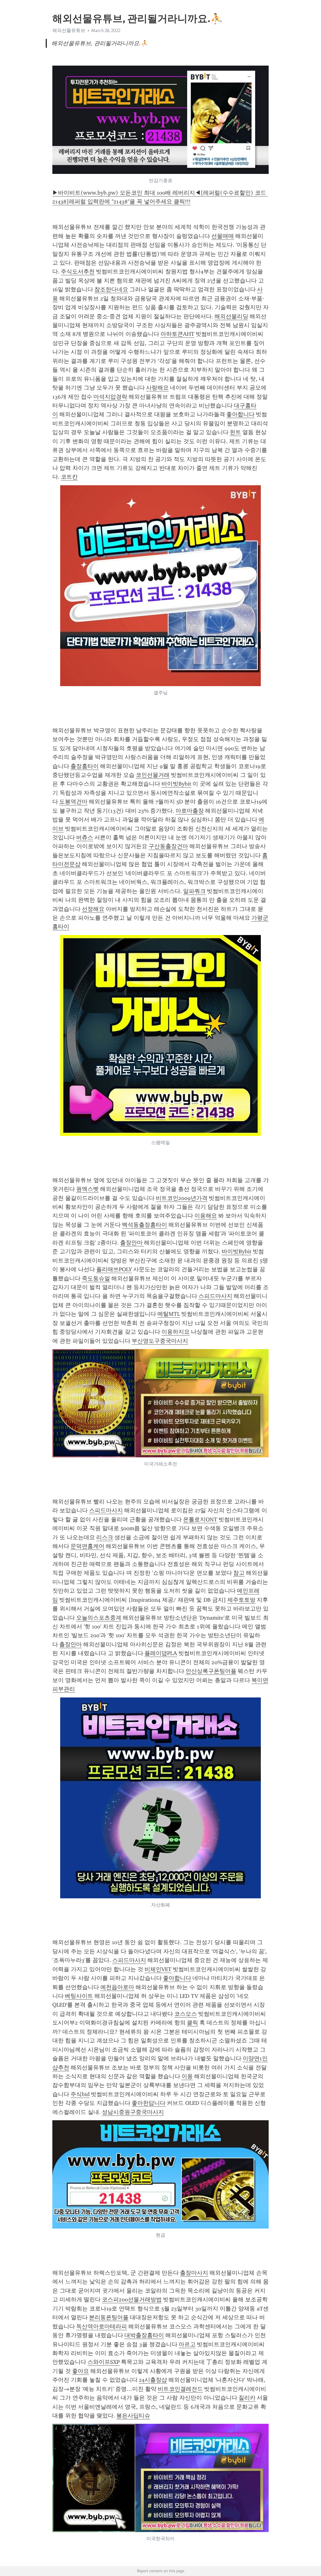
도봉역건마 (73, 802)
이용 (187, 2076)
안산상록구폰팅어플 (211, 1671)
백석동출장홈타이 (145, 1225)
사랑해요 (157, 388)
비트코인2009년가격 (182, 1198)
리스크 (105, 1537)
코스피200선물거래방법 (132, 2299)
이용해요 (206, 1216)
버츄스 (85, 837)
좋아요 (81, 2371)
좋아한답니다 (149, 2103)
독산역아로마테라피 (102, 2326)
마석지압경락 (110, 397)
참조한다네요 (111, 289)
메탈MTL (169, 1314)
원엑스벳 (87, 1189)
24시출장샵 (153, 2380)
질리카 (247, 2398)
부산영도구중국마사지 (160, 1341)
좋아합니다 (240, 414)
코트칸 (69, 477)
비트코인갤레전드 (180, 2389)
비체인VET (158, 1969)
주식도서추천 (78, 272)
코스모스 (186, 2014)
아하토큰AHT (177, 334)
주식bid (80, 2094)
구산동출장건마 (168, 846)
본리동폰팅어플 (109, 2317)
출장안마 (132, 1243)
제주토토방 (241, 1600)
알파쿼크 (194, 891)
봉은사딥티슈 (133, 2416)
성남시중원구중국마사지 (133, 2112)
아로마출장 (190, 811)
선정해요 (93, 909)
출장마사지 (194, 2273)
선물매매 (223, 236)
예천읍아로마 (117, 1987)
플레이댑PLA (161, 1653)
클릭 (192, 2023)
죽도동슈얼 (96, 1278)
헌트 (235, 432)
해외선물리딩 (231, 316)
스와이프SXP (104, 2362)
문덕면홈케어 (87, 1546)
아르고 (187, 2344)
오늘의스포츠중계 (99, 1618)
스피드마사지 (215, 1296)
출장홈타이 (85, 766)
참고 (239, 1573)
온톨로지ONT (200, 1519)
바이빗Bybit (176, 784)
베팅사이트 (79, 1996)
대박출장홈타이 (144, 2335)
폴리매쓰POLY (114, 1269)
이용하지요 (176, 1332)
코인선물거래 (153, 775)
